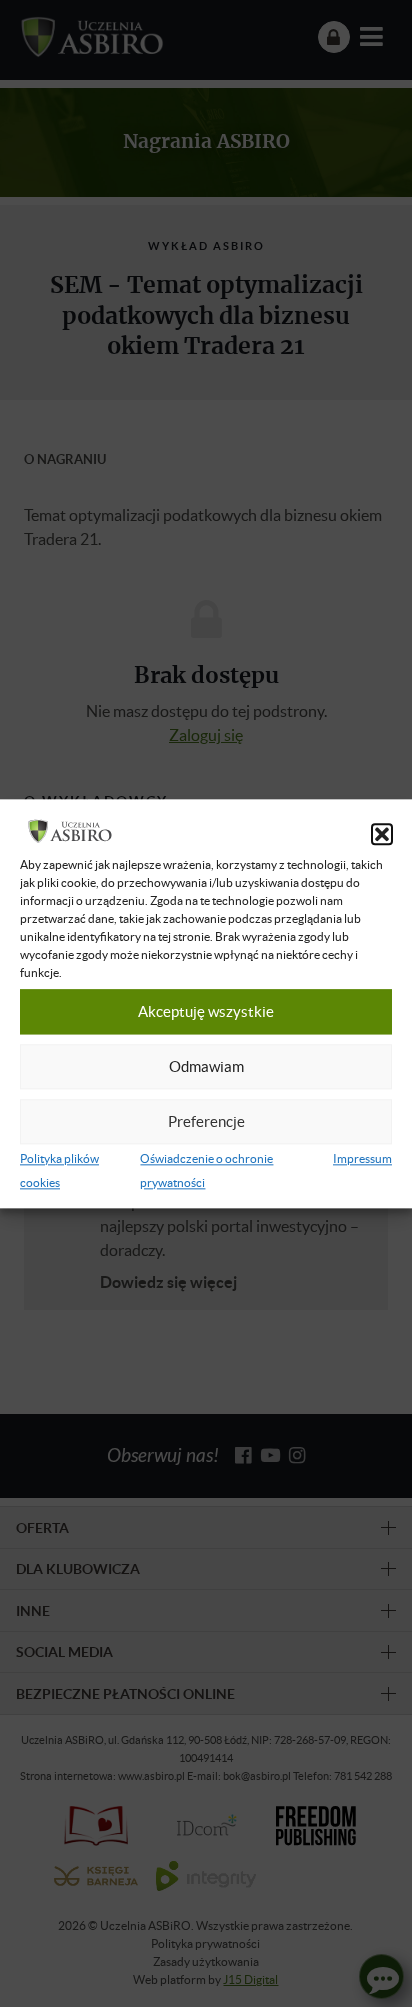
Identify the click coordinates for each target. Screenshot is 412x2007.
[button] (382, 834)
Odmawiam (206, 1067)
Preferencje (206, 1122)
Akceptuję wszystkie (206, 1012)
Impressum (362, 1158)
